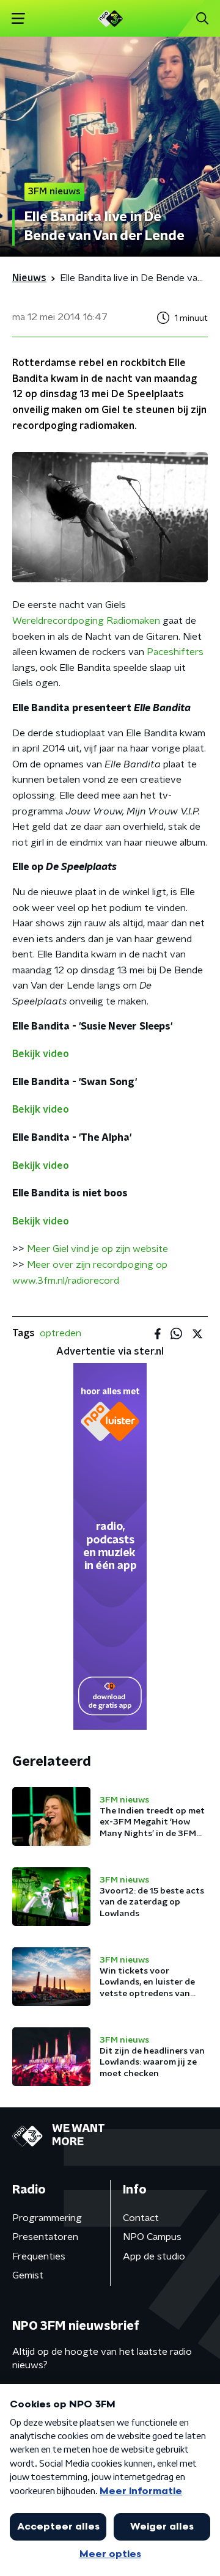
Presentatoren (45, 2237)
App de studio (154, 2256)
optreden (61, 1333)
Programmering (47, 2218)
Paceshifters (175, 652)
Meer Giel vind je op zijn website (97, 1249)
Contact (141, 2218)
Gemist (28, 2275)
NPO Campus (152, 2237)
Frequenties (39, 2256)
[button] (18, 19)
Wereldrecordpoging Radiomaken (86, 621)
